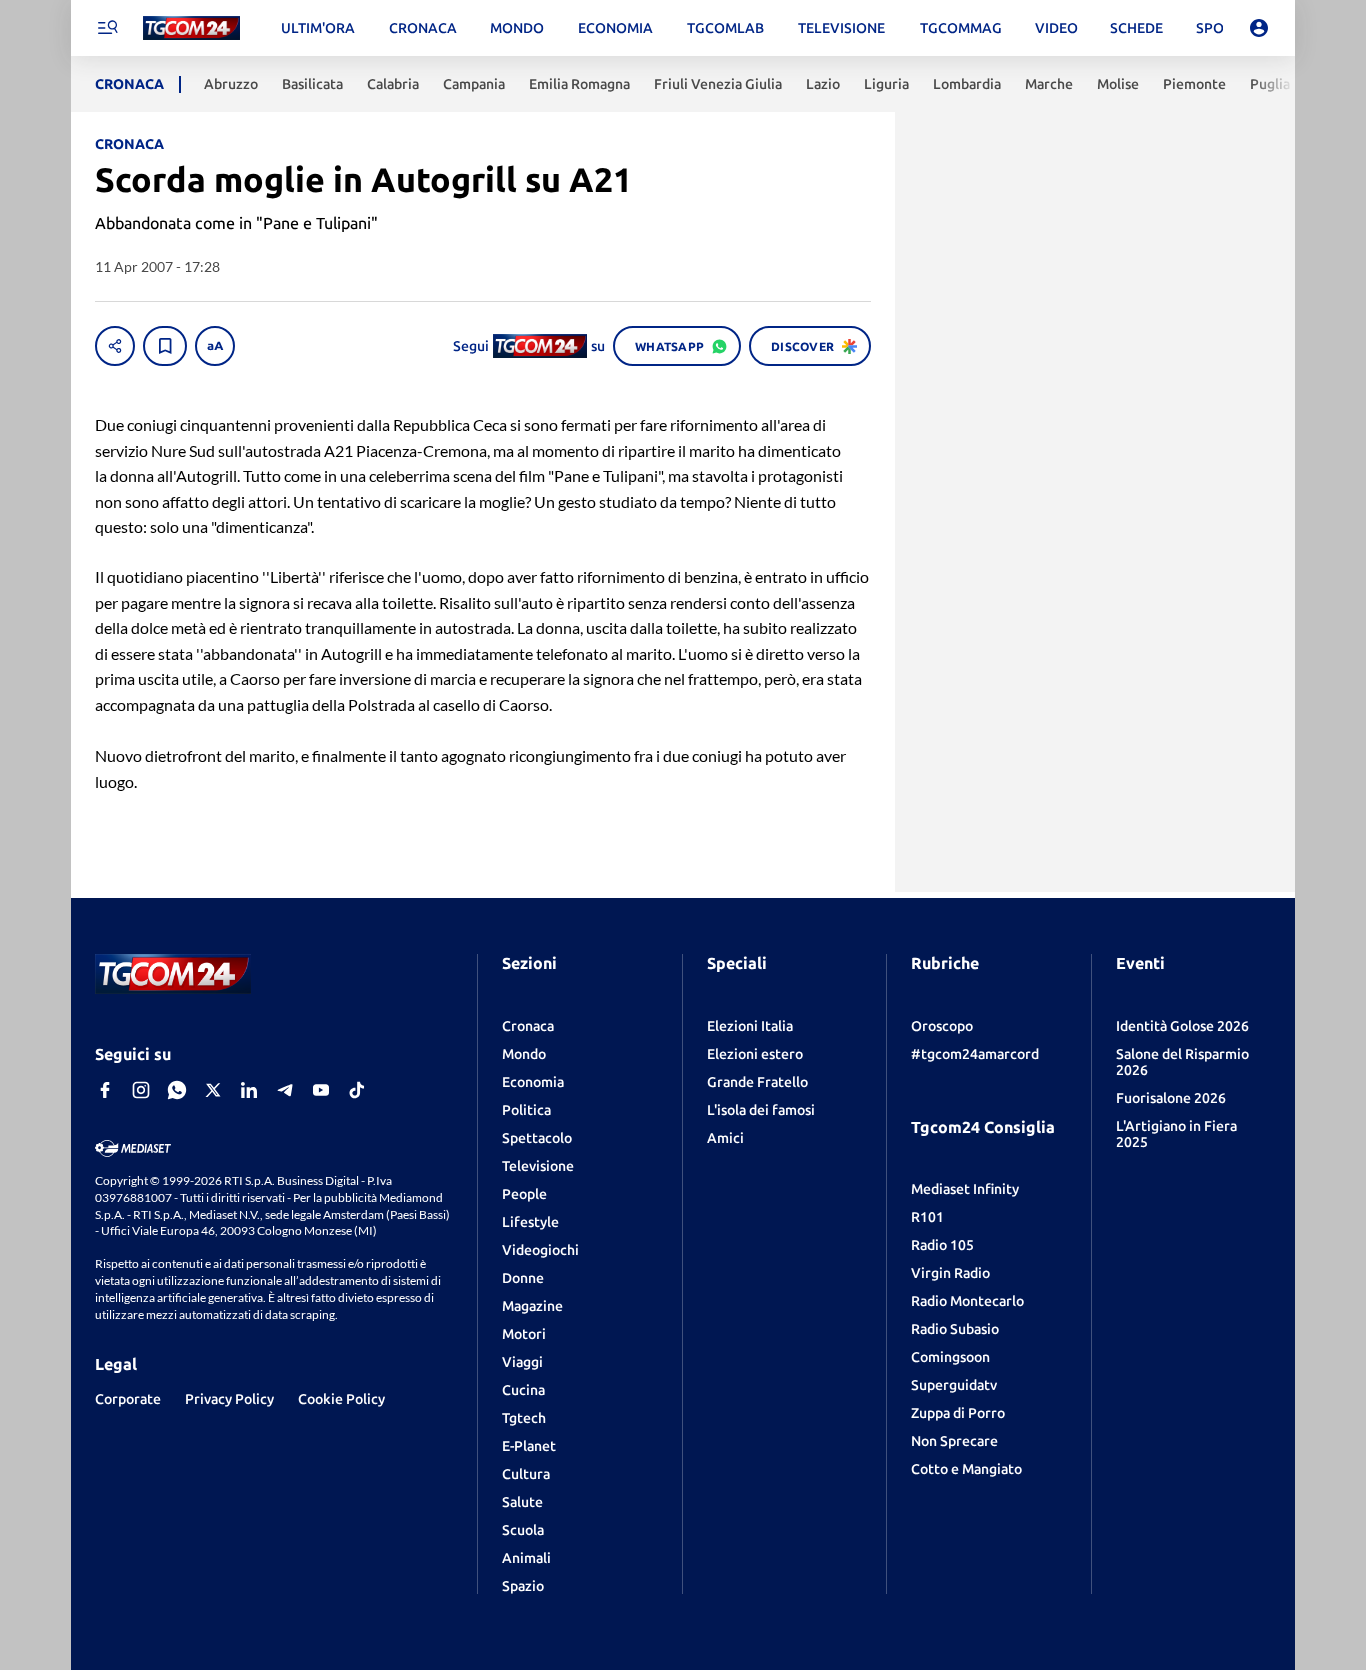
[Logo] (191, 28)
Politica (526, 1110)
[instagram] (141, 1090)
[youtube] (321, 1090)
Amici (725, 1138)
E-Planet (529, 1446)
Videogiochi (540, 1250)
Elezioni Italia (750, 1026)
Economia (533, 1082)
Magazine (532, 1306)
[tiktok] (357, 1090)
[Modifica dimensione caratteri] (215, 346)
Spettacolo (537, 1138)
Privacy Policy (229, 1399)
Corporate (128, 1399)
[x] (213, 1090)
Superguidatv (954, 1385)
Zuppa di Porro (958, 1413)
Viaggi (522, 1362)
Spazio (523, 1586)
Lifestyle (530, 1222)
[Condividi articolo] (115, 346)
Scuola (523, 1530)
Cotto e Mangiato (966, 1469)
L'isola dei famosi (761, 1110)
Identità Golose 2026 (1182, 1026)
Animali (526, 1558)
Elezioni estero (755, 1054)
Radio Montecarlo (967, 1301)
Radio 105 (942, 1245)
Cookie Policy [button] (341, 1399)
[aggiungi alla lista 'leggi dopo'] (165, 346)
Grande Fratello (757, 1082)
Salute (522, 1502)
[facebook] (105, 1090)
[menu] (107, 28)
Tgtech (524, 1418)
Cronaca (528, 1026)
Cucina (523, 1390)
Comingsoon (950, 1357)
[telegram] (285, 1090)
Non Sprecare (954, 1441)
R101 (927, 1217)
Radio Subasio (955, 1329)
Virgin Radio (950, 1273)
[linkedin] (249, 1090)
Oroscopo (942, 1026)
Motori (524, 1334)
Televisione (538, 1166)
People (524, 1194)
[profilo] (1259, 28)
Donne (523, 1278)
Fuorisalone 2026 (1171, 1098)
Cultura (526, 1474)
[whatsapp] (177, 1090)
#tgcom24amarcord (975, 1054)
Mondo (524, 1054)
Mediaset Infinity (965, 1189)
